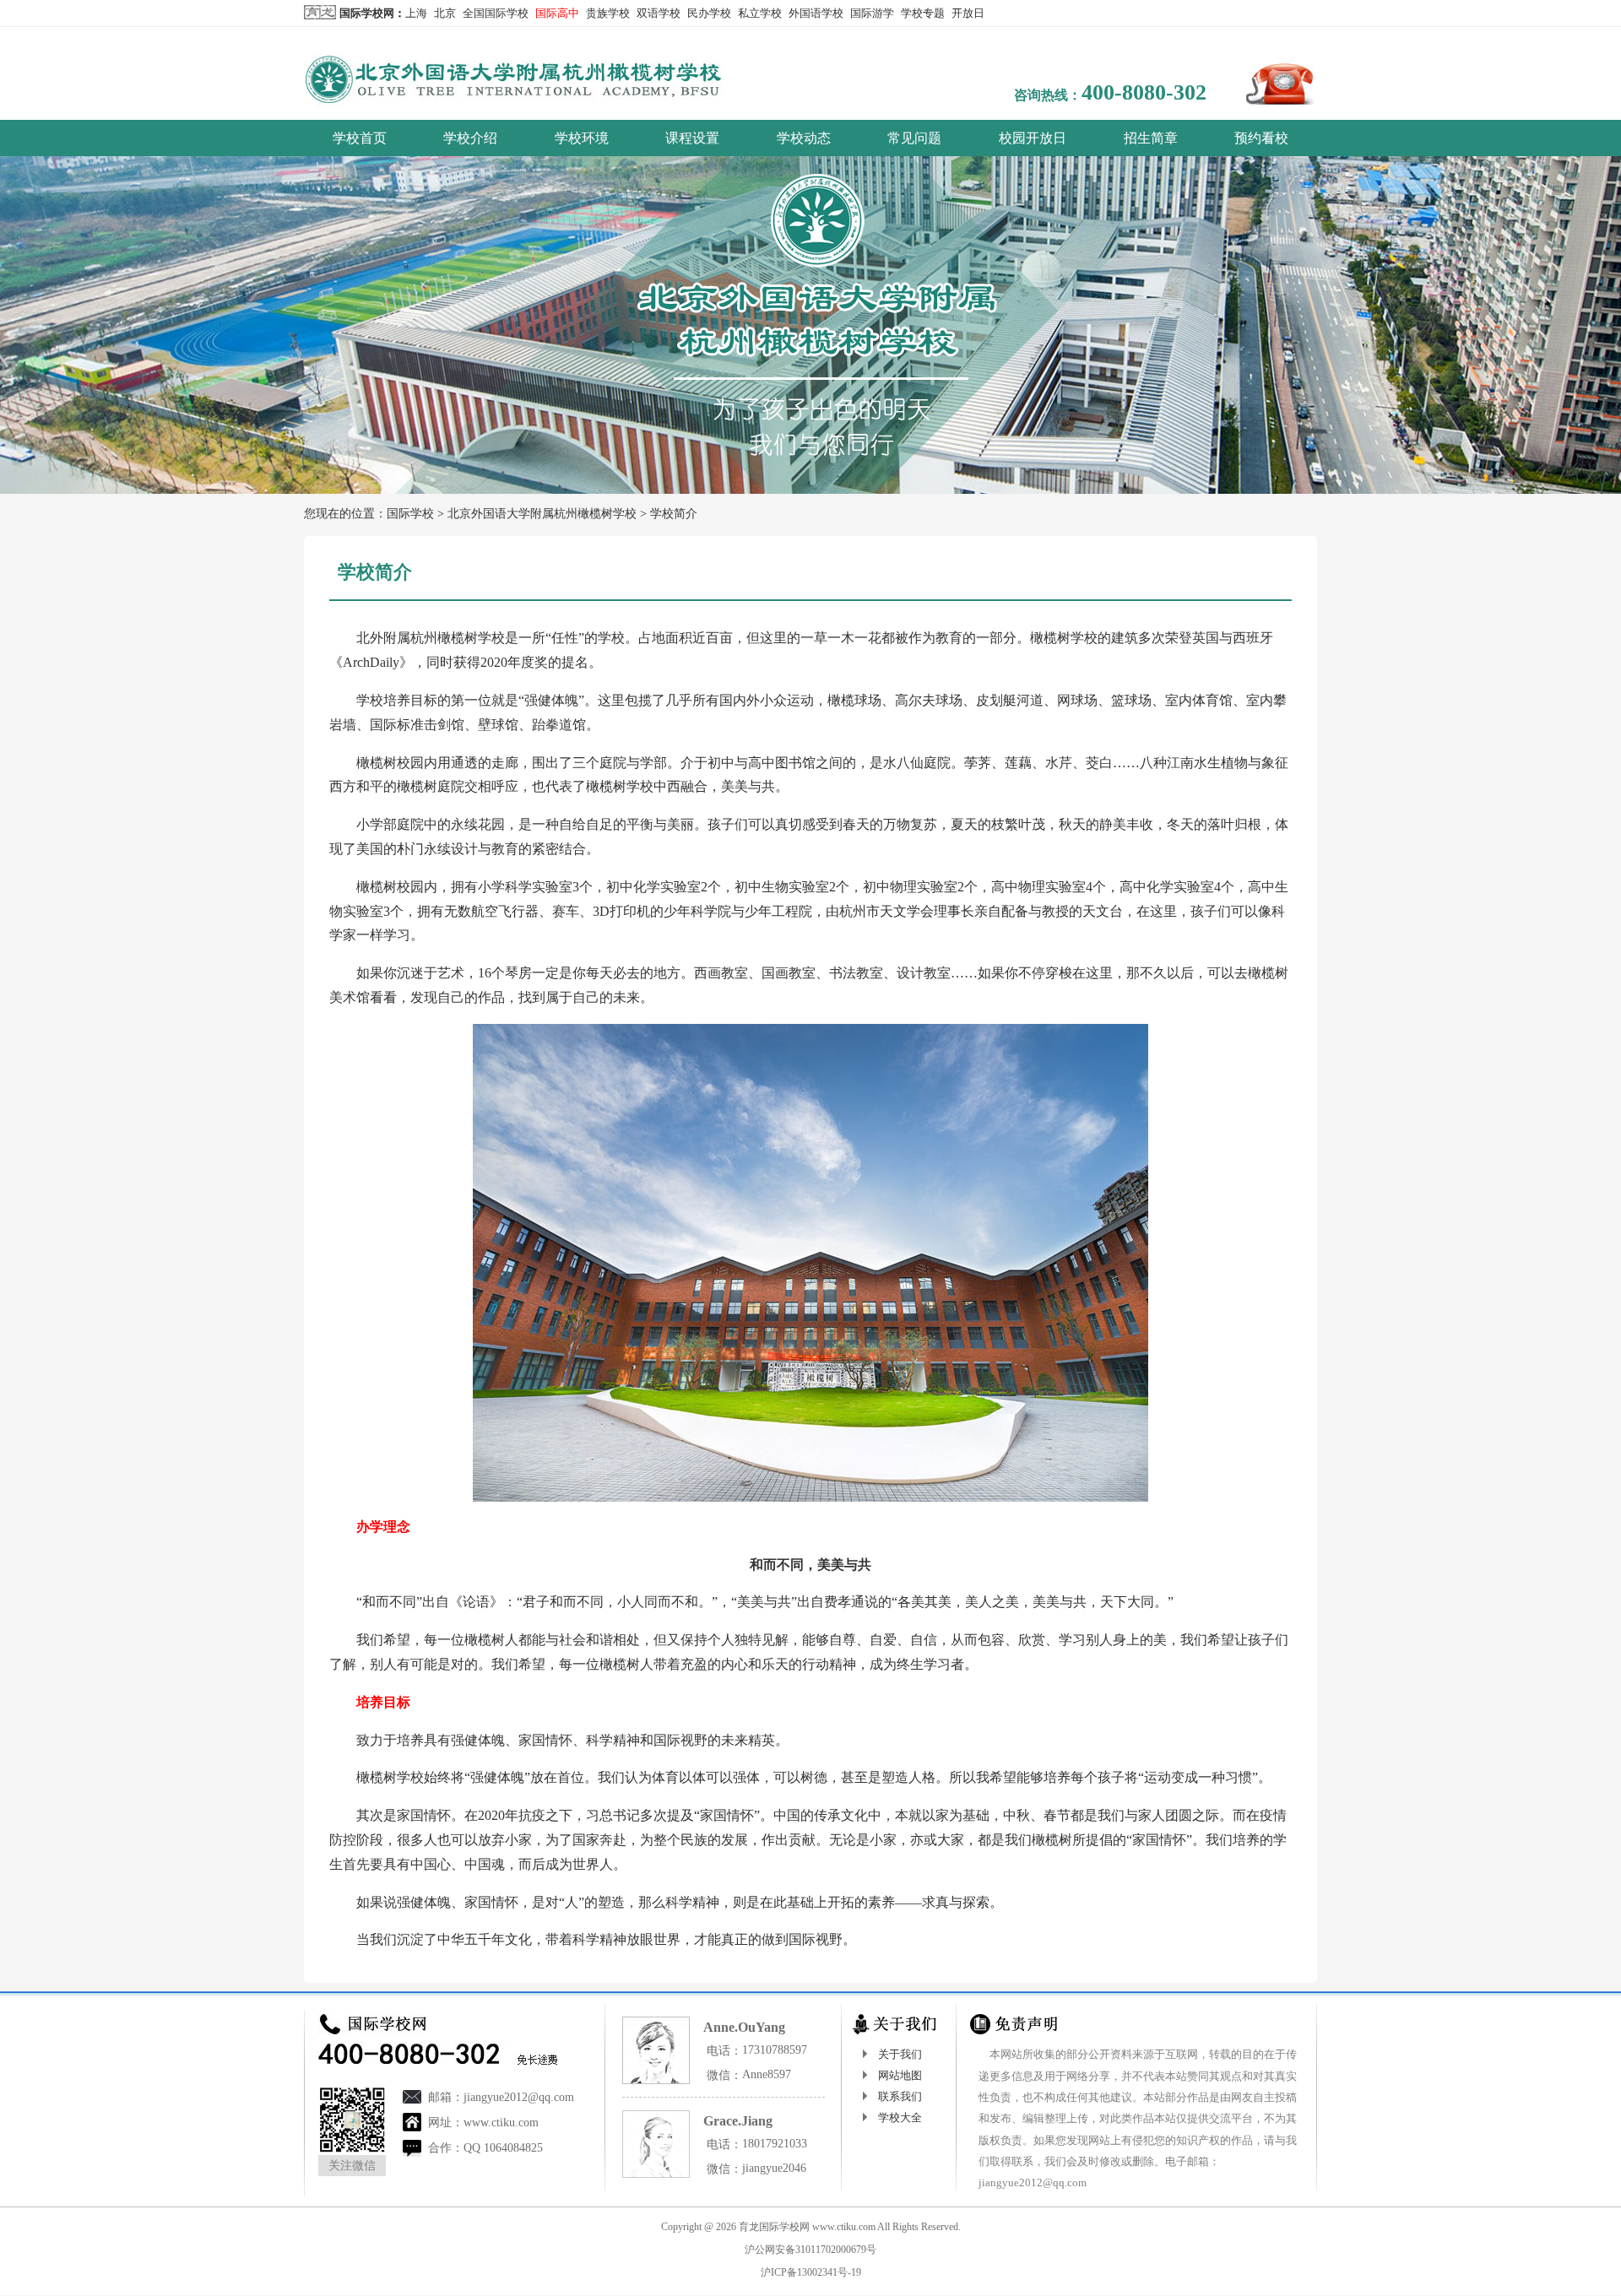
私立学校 (760, 13)
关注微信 (352, 2166)
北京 (445, 13)
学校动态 (804, 138)
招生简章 (1151, 138)
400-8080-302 (1144, 92)
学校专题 (923, 13)
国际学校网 (367, 13)
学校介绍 (470, 138)
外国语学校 (816, 13)
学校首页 (360, 138)
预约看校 (1261, 138)
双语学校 (659, 13)
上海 (416, 13)
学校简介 (674, 514)
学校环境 (582, 138)
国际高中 (557, 13)
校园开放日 (1033, 138)
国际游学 (872, 13)
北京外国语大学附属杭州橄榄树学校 (542, 514)
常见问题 (914, 138)
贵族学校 (608, 13)
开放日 (968, 13)
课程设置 (692, 138)
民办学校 (709, 13)
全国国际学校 (496, 13)
